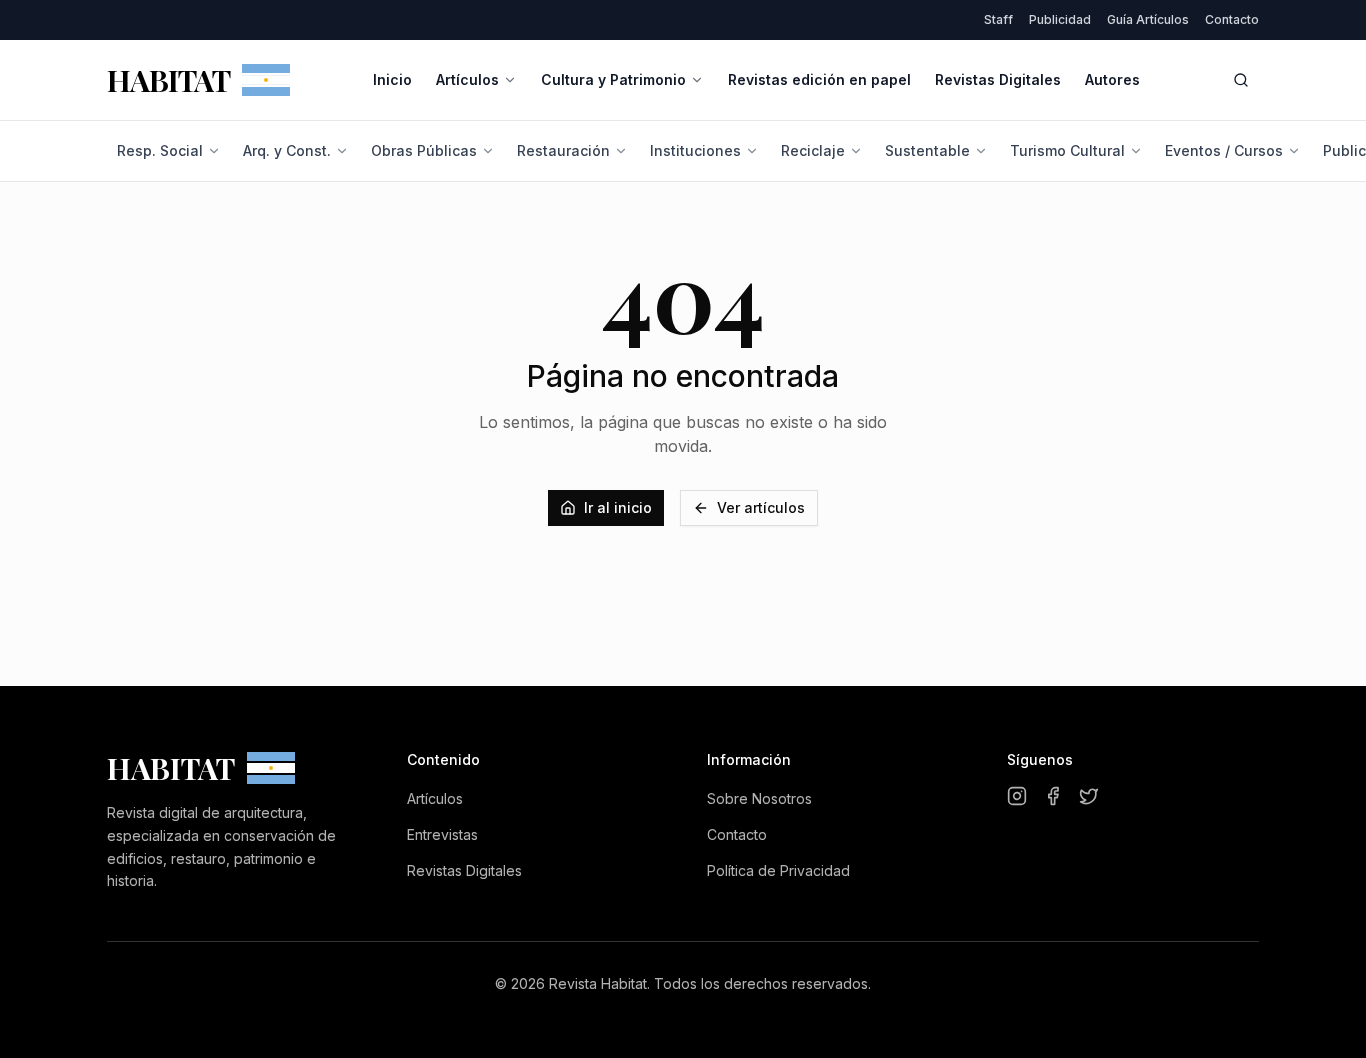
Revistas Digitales (998, 79)
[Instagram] (1017, 796)
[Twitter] (1089, 796)
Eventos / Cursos (1224, 150)
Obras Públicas (424, 150)
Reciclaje (813, 150)
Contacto (1232, 19)
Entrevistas (442, 834)
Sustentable (927, 150)
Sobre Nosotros (759, 798)
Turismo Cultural (1067, 150)
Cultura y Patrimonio (613, 79)
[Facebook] (1053, 796)
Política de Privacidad (778, 870)
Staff (998, 19)
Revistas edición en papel (819, 79)
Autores (1112, 79)
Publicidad (1060, 19)
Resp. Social (160, 150)
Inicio (392, 79)
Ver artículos (761, 507)
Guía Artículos (1148, 19)
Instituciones (695, 150)
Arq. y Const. (287, 150)
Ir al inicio (618, 507)
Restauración (563, 150)
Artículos (467, 79)
